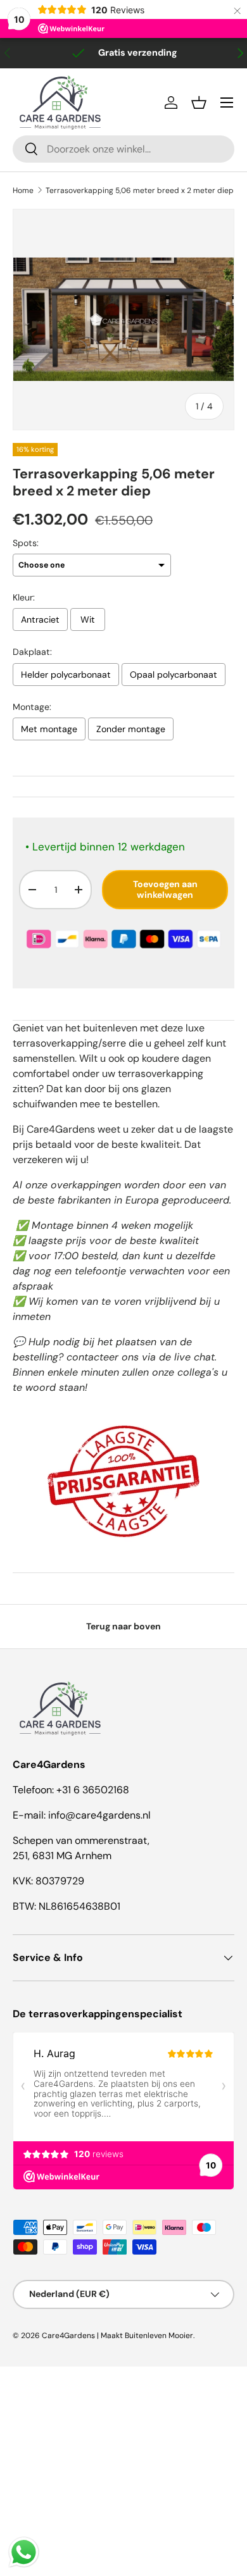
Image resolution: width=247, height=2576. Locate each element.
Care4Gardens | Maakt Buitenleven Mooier (117, 2336)
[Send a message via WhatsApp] (24, 2552)
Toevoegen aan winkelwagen (165, 889)
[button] (199, 103)
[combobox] (123, 149)
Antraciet (40, 619)
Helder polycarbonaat (66, 675)
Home (23, 190)
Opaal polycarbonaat (174, 675)
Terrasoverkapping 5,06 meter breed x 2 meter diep (140, 190)
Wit (88, 619)
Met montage (49, 729)
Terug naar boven (123, 1626)
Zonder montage (131, 729)
